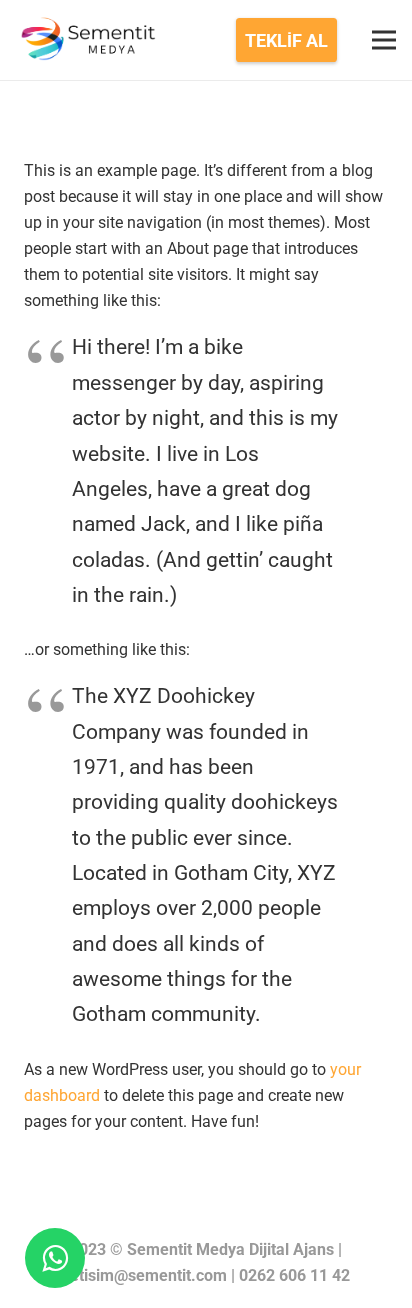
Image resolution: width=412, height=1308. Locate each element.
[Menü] (384, 40)
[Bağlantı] (86, 40)
